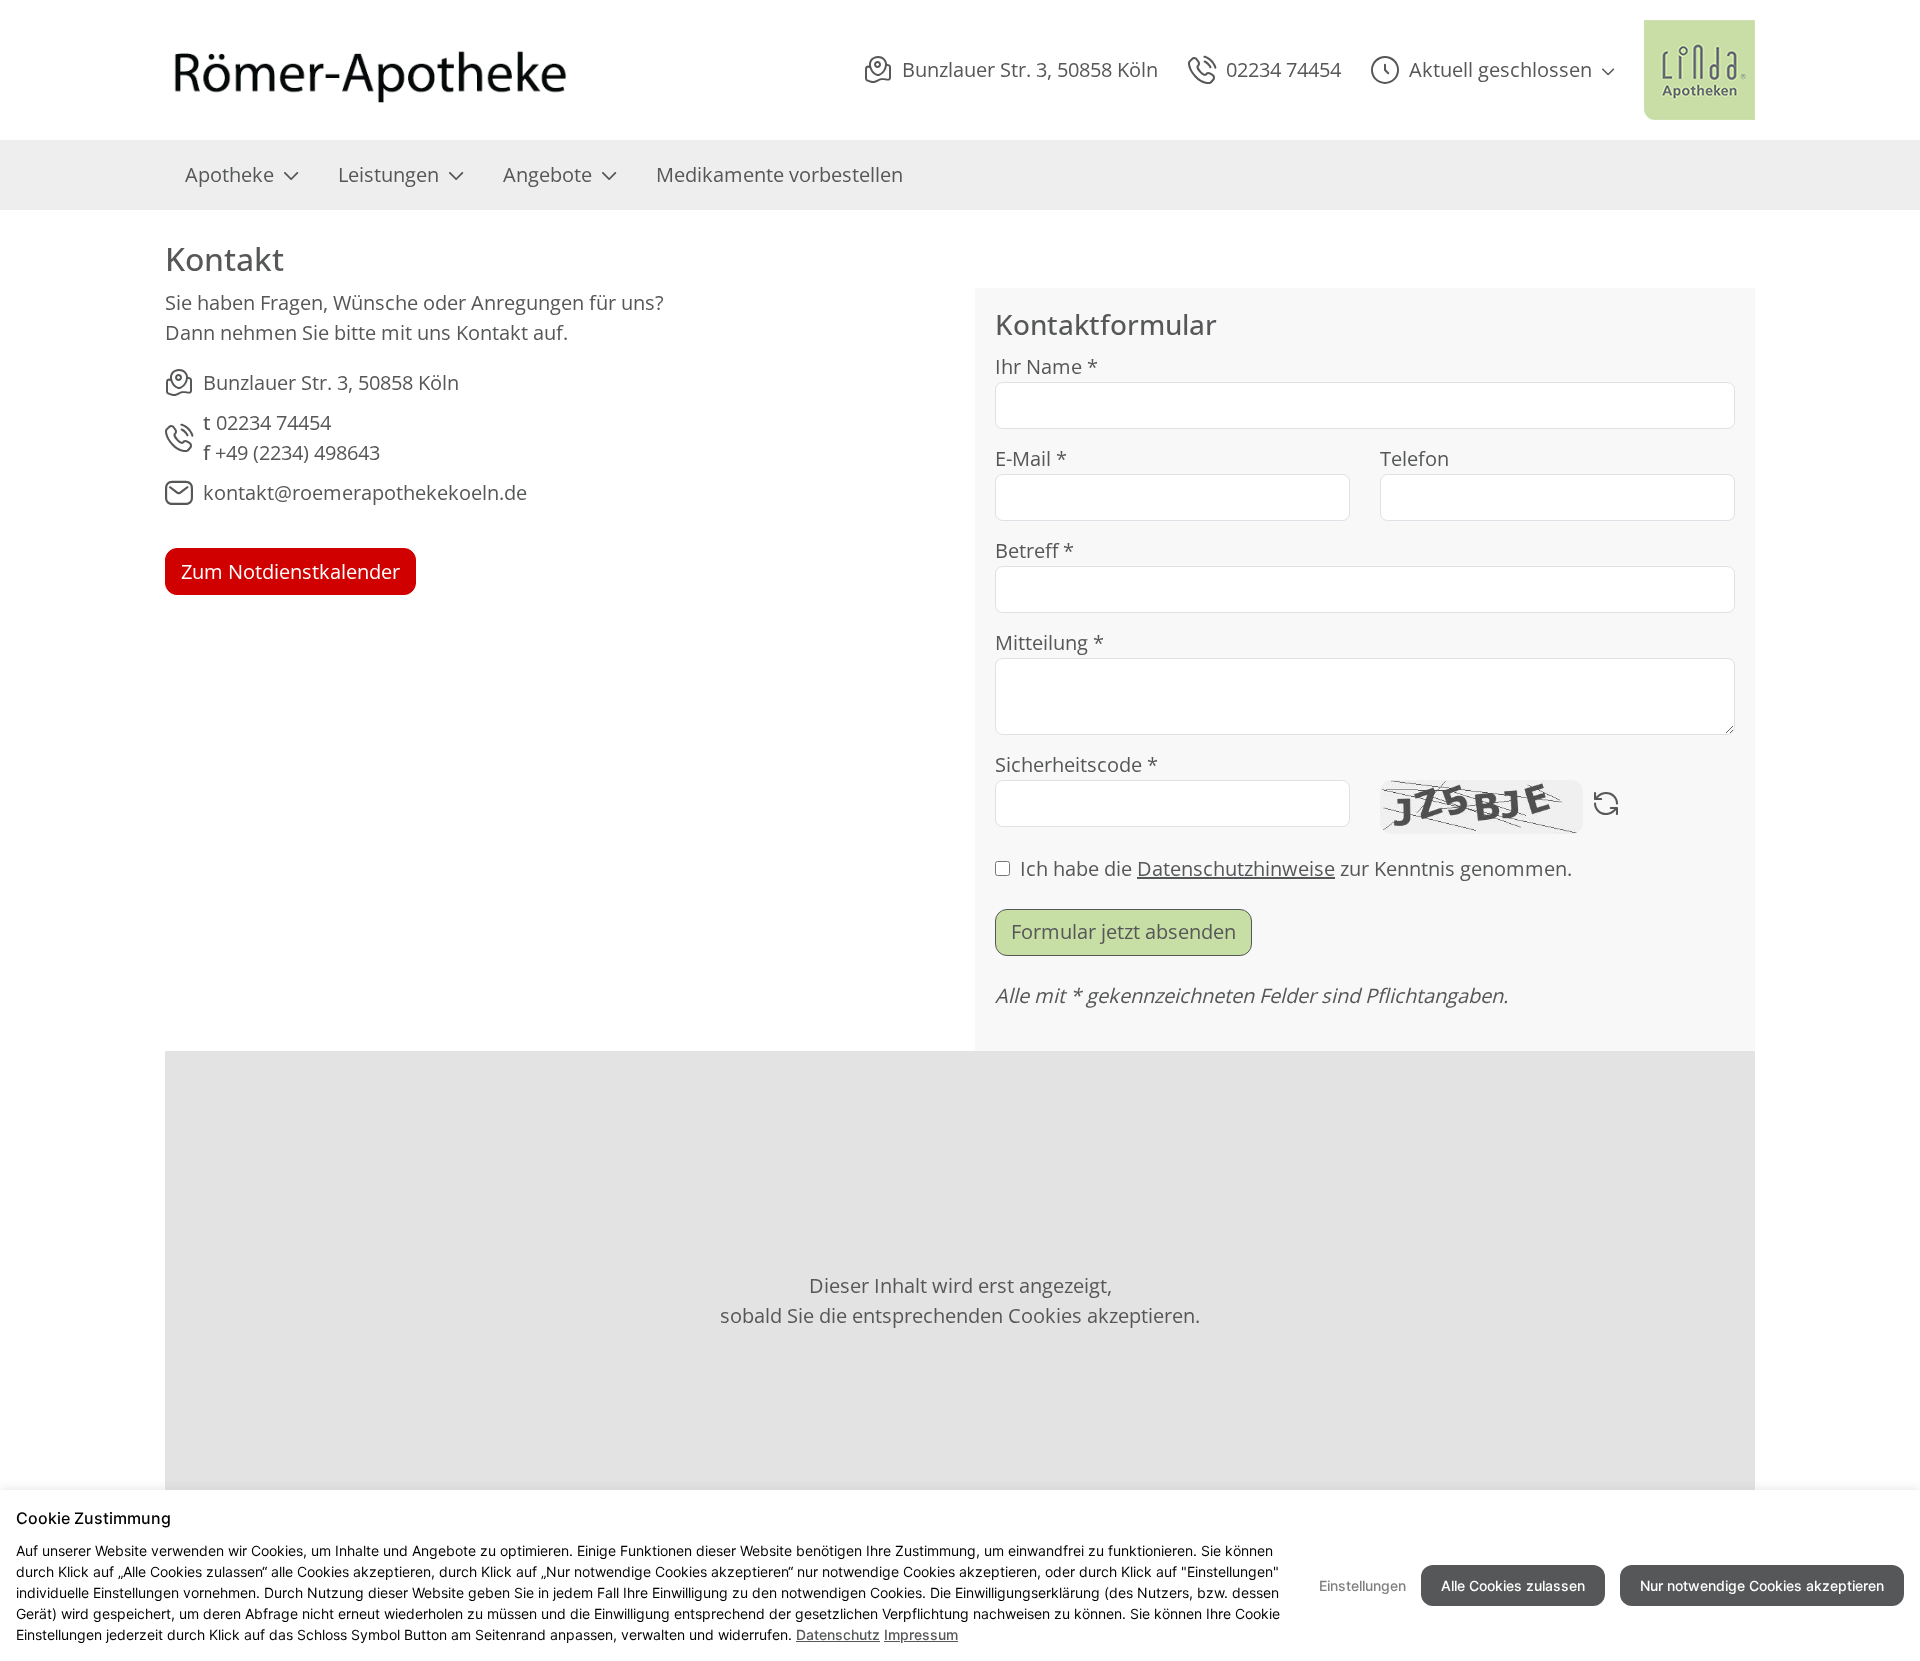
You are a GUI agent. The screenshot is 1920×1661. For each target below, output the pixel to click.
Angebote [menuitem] (547, 174)
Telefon (1414, 458)
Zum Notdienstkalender (290, 571)
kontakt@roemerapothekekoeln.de (365, 492)
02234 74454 (273, 422)
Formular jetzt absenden (1123, 931)
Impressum (921, 1634)
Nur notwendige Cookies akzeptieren (1762, 1585)
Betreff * (1034, 550)
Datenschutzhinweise (1236, 868)
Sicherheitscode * (1076, 764)
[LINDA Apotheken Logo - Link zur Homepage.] (1699, 70)
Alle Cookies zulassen (1513, 1585)
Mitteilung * (1049, 642)
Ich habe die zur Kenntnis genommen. (1296, 868)
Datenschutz (838, 1634)
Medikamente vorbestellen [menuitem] (779, 174)
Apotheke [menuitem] (229, 174)
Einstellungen (1362, 1585)
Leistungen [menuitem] (388, 174)
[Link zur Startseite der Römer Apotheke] (371, 70)
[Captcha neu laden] (1606, 807)
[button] (1492, 70)
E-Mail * (1031, 458)
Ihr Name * (1046, 366)
